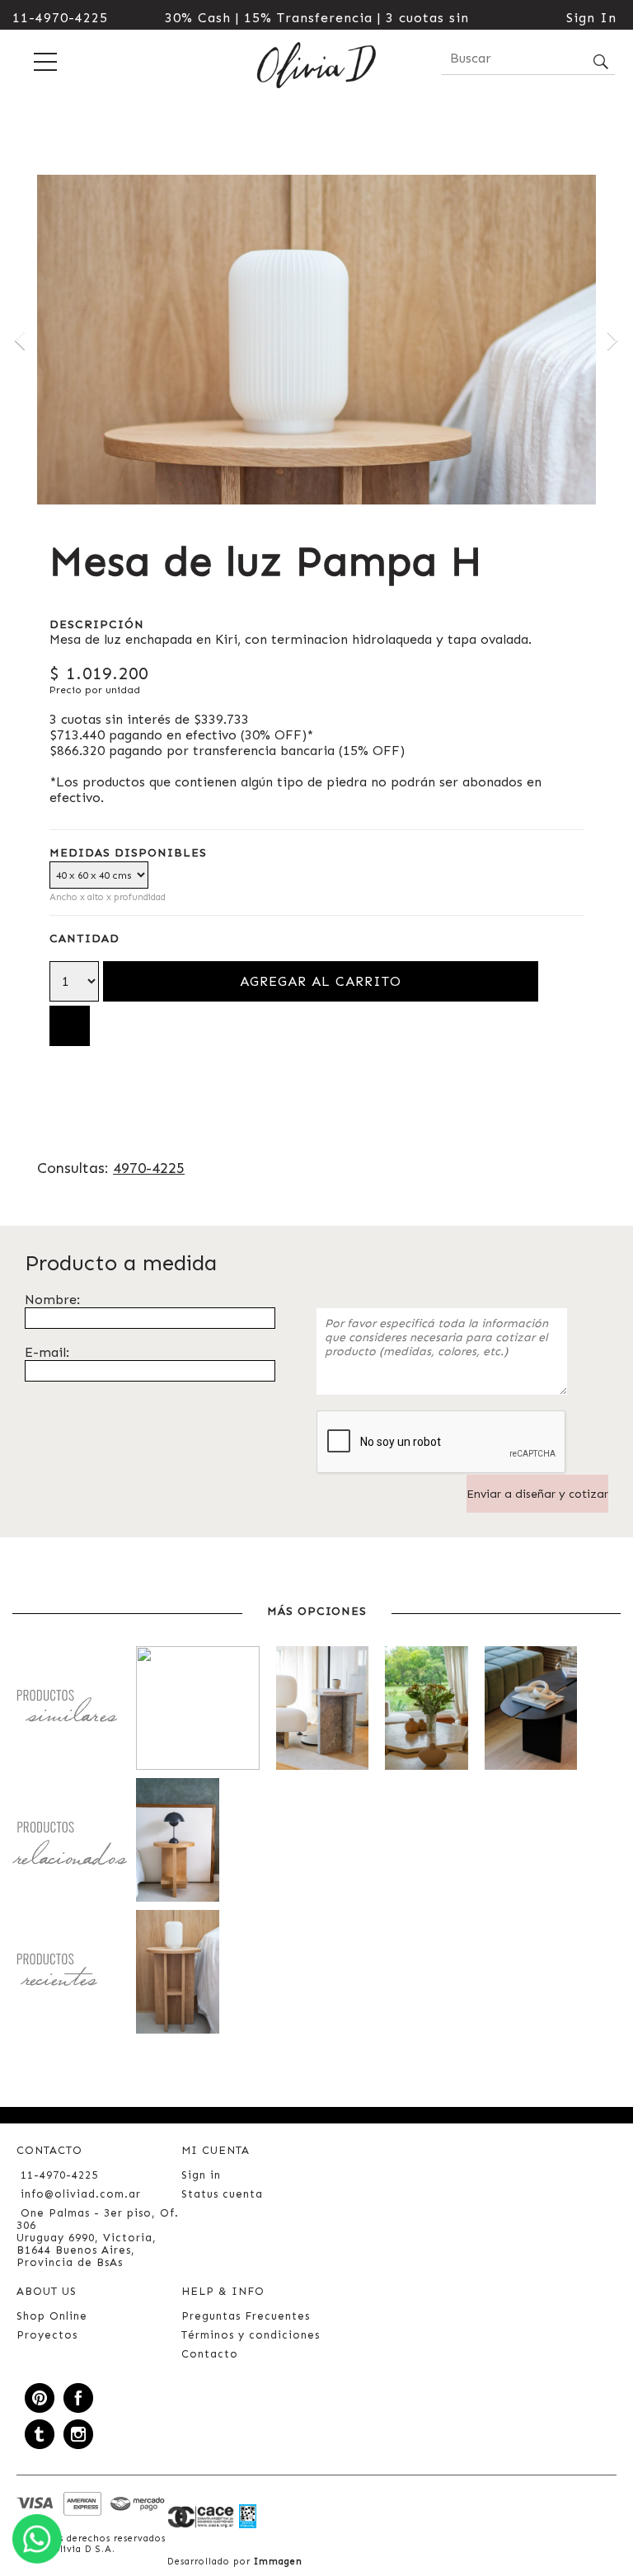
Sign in (201, 2175)
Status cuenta (222, 2194)
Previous (21, 340)
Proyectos (47, 2335)
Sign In (591, 18)
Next (612, 340)
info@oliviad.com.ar (81, 2194)
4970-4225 (149, 1168)
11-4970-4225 (60, 18)
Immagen (278, 2562)
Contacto (210, 2354)
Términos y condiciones (251, 2335)
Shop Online (52, 2316)
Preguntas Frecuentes (246, 2316)
